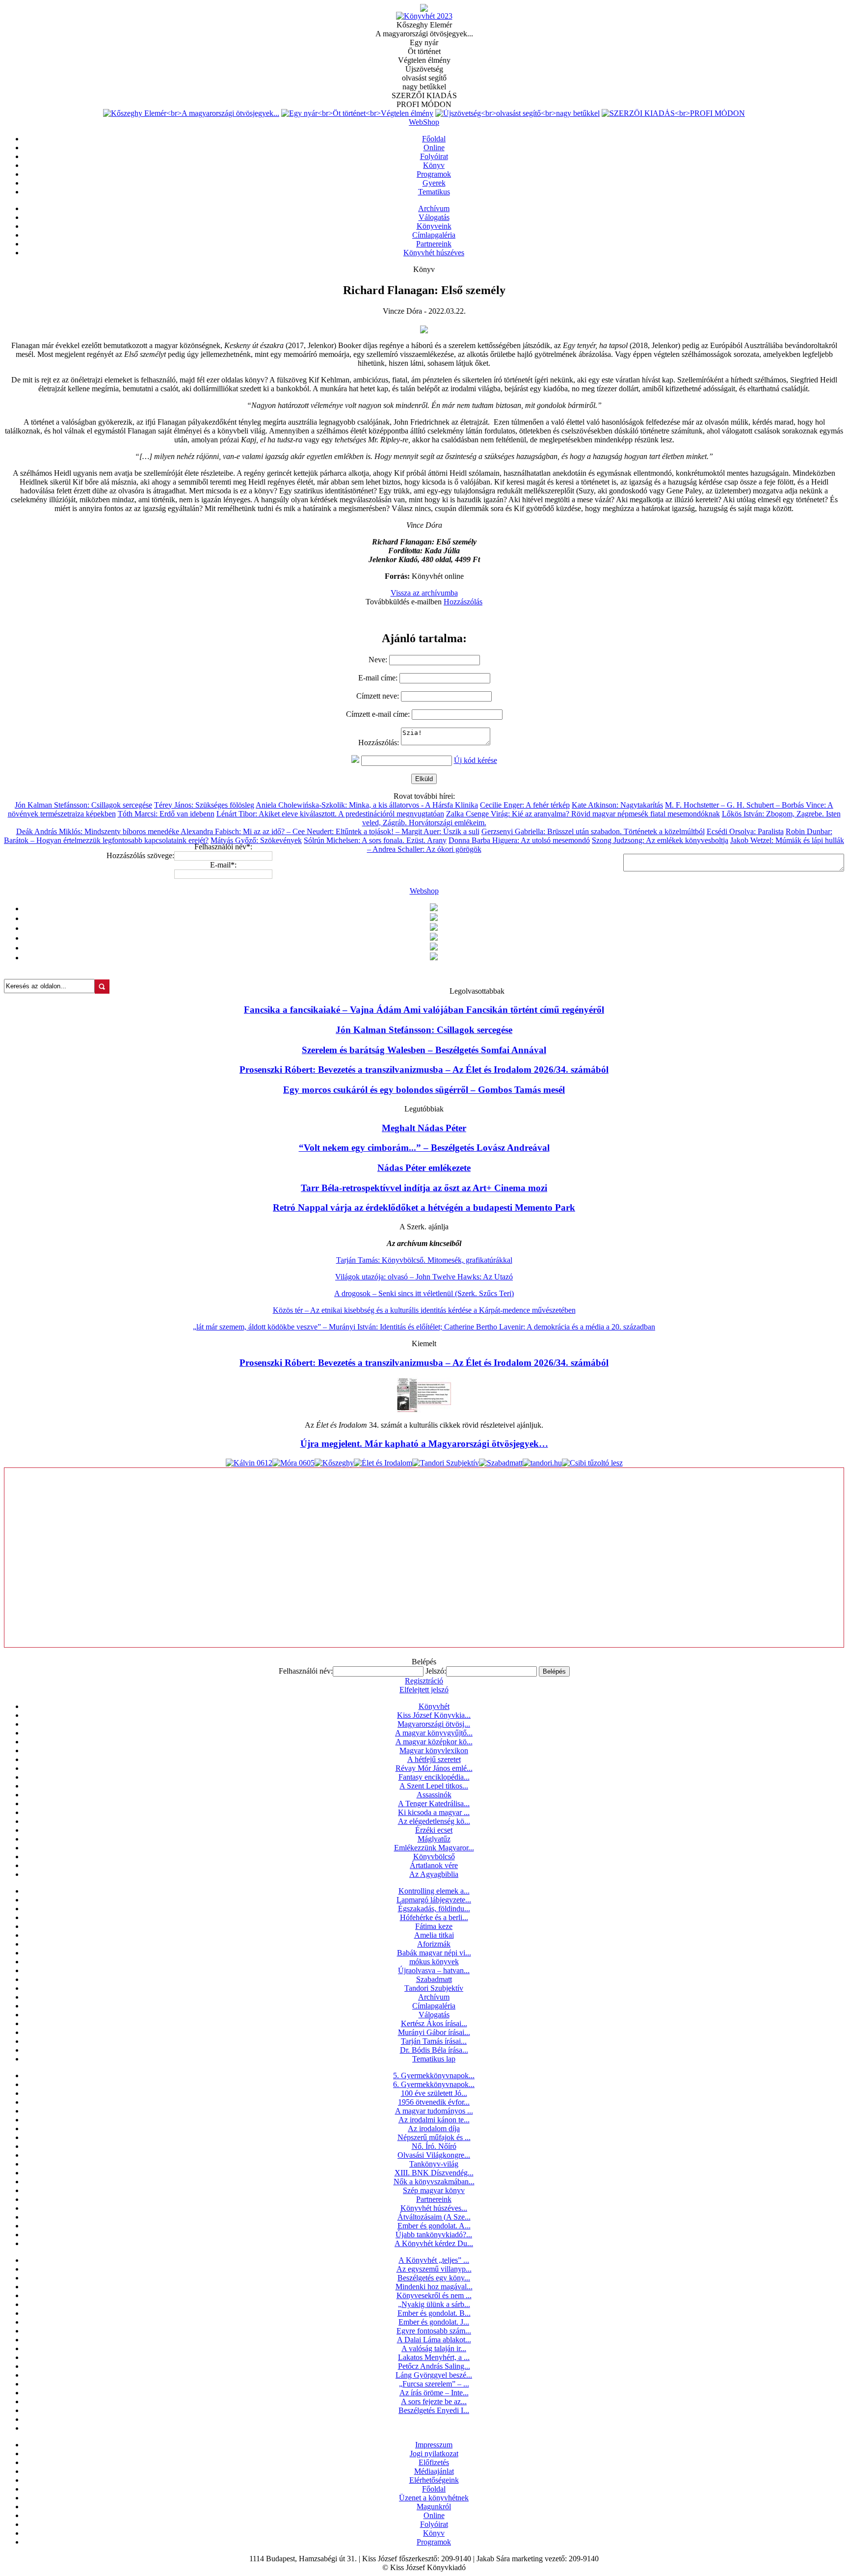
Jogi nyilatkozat (434, 2454)
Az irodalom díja (434, 2129)
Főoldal (434, 2489)
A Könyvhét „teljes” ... (434, 2260)
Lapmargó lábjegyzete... (434, 1900)
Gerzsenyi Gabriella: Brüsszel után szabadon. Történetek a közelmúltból (593, 831)
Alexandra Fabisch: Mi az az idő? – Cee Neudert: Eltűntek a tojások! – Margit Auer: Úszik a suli (330, 831)
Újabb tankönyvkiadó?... (434, 2235)
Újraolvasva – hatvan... (434, 1970)
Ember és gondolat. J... (434, 2322)
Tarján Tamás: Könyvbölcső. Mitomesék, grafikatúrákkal (424, 1260)
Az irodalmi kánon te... (434, 2120)
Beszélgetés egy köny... (434, 2278)
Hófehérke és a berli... (434, 1917)
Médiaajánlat (434, 2471)
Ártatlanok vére (434, 1865)
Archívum (434, 1997)
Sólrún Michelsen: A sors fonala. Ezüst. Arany (375, 840)
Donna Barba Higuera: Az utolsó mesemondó (519, 840)
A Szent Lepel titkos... (434, 1786)
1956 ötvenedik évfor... (434, 2102)
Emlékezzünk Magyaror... (434, 1848)
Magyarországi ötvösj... (434, 1724)
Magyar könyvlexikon (434, 1750)
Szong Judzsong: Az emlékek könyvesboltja (660, 840)
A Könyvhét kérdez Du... (434, 2243)
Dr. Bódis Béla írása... (434, 2050)
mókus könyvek (434, 1962)
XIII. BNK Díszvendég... (434, 2173)
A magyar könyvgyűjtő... (434, 1733)
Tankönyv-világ (434, 2164)
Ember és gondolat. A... (434, 2226)
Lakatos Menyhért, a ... (434, 2357)
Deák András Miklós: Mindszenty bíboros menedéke (98, 831)
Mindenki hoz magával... (434, 2287)
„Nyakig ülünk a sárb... (434, 2304)
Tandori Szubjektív (434, 1988)
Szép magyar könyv (434, 2190)
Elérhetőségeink (434, 2480)
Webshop (424, 891)
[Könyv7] (424, 9)
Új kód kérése (476, 760)
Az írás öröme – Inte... (434, 2393)
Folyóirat (434, 2524)
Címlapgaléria (434, 2006)
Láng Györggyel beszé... (434, 2375)
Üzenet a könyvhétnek (434, 2498)
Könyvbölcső (434, 1857)
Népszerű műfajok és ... (434, 2137)
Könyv (434, 2533)
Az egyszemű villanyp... (434, 2269)
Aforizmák (434, 1944)
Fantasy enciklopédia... (434, 1777)
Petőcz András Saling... (434, 2366)
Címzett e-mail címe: (379, 714)
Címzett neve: (379, 696)
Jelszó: (436, 1671)
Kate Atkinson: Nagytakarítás (617, 805)
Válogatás (434, 2015)
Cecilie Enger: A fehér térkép (525, 805)
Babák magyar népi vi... (434, 1953)
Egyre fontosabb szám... (434, 2331)
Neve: (379, 660)
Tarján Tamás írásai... (434, 2041)
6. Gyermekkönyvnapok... (434, 2084)
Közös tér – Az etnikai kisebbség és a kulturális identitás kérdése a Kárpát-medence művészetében (424, 1310)
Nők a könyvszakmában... (434, 2182)
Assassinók (434, 1795)
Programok (434, 2542)
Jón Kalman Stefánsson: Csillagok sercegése (83, 805)
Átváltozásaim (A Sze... (434, 2217)
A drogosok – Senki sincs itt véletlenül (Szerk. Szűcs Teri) (424, 1293)
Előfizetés (434, 2462)
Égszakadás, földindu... (434, 1909)
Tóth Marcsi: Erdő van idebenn (166, 814)
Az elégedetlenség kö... (434, 1821)
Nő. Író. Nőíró (434, 2146)
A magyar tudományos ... (434, 2111)
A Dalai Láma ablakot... (434, 2340)
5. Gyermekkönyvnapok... (434, 2075)
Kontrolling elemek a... (434, 1891)
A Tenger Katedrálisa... (434, 1803)
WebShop (424, 122)
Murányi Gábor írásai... (434, 2032)
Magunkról (434, 2507)
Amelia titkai (434, 1935)
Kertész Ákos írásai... (434, 2023)
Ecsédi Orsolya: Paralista (745, 831)
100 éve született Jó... (434, 2093)
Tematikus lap (434, 2059)
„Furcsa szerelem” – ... (434, 2384)
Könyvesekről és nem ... (434, 2295)
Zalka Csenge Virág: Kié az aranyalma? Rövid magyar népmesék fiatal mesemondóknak (583, 814)
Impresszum (434, 2445)
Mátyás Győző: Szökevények (256, 840)
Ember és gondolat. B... (434, 2313)
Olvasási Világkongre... (434, 2155)
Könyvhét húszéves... (434, 2208)
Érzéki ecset (434, 1830)
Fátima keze (434, 1926)
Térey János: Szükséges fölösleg (204, 805)
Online (434, 2515)
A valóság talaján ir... (434, 2348)
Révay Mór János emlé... (434, 1768)
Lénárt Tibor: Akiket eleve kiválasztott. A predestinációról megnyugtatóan (330, 814)
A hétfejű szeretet (434, 1759)
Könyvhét (434, 1706)
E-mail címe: (379, 678)
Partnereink (434, 2199)
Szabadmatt (434, 1979)
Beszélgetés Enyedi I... (434, 2410)
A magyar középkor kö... (434, 1742)
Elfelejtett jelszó (424, 1690)
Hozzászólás (463, 602)
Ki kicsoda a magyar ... (434, 1812)
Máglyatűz (434, 1839)
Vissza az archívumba (424, 593)
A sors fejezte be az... (434, 2401)
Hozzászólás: (380, 743)
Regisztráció (424, 1681)
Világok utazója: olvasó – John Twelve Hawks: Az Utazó (424, 1277)
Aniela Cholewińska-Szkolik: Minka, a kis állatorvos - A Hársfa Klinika (367, 805)
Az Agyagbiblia (434, 1874)
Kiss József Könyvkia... (434, 1715)
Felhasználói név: (306, 1671)
